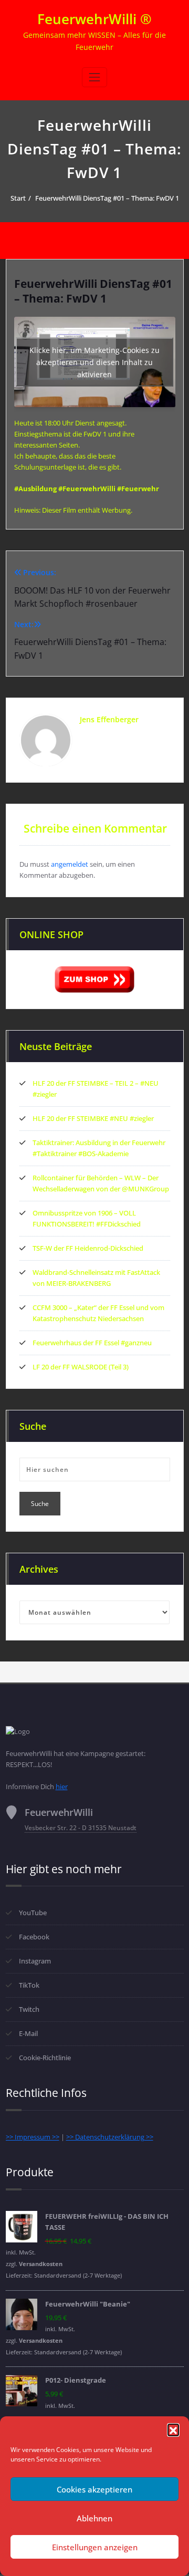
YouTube (33, 1913)
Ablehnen (94, 2518)
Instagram (35, 1961)
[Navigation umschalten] (94, 77)
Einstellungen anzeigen (95, 2547)
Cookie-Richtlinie (45, 2058)
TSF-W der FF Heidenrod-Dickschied (88, 1248)
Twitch (29, 2009)
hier (62, 1786)
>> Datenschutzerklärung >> (110, 2137)
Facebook (34, 1937)
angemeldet (70, 864)
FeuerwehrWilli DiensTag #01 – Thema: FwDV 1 (107, 198)
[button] (173, 2429)
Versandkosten (41, 2264)
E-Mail (28, 2033)
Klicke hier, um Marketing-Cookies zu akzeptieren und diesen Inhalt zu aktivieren (94, 362)
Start (18, 198)
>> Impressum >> (33, 2137)
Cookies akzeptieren (94, 2489)
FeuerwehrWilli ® (94, 19)
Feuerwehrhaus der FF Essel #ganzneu (92, 1343)
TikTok (29, 1985)
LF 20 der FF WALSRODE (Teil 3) (81, 1367)
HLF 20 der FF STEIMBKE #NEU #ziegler (93, 1118)
